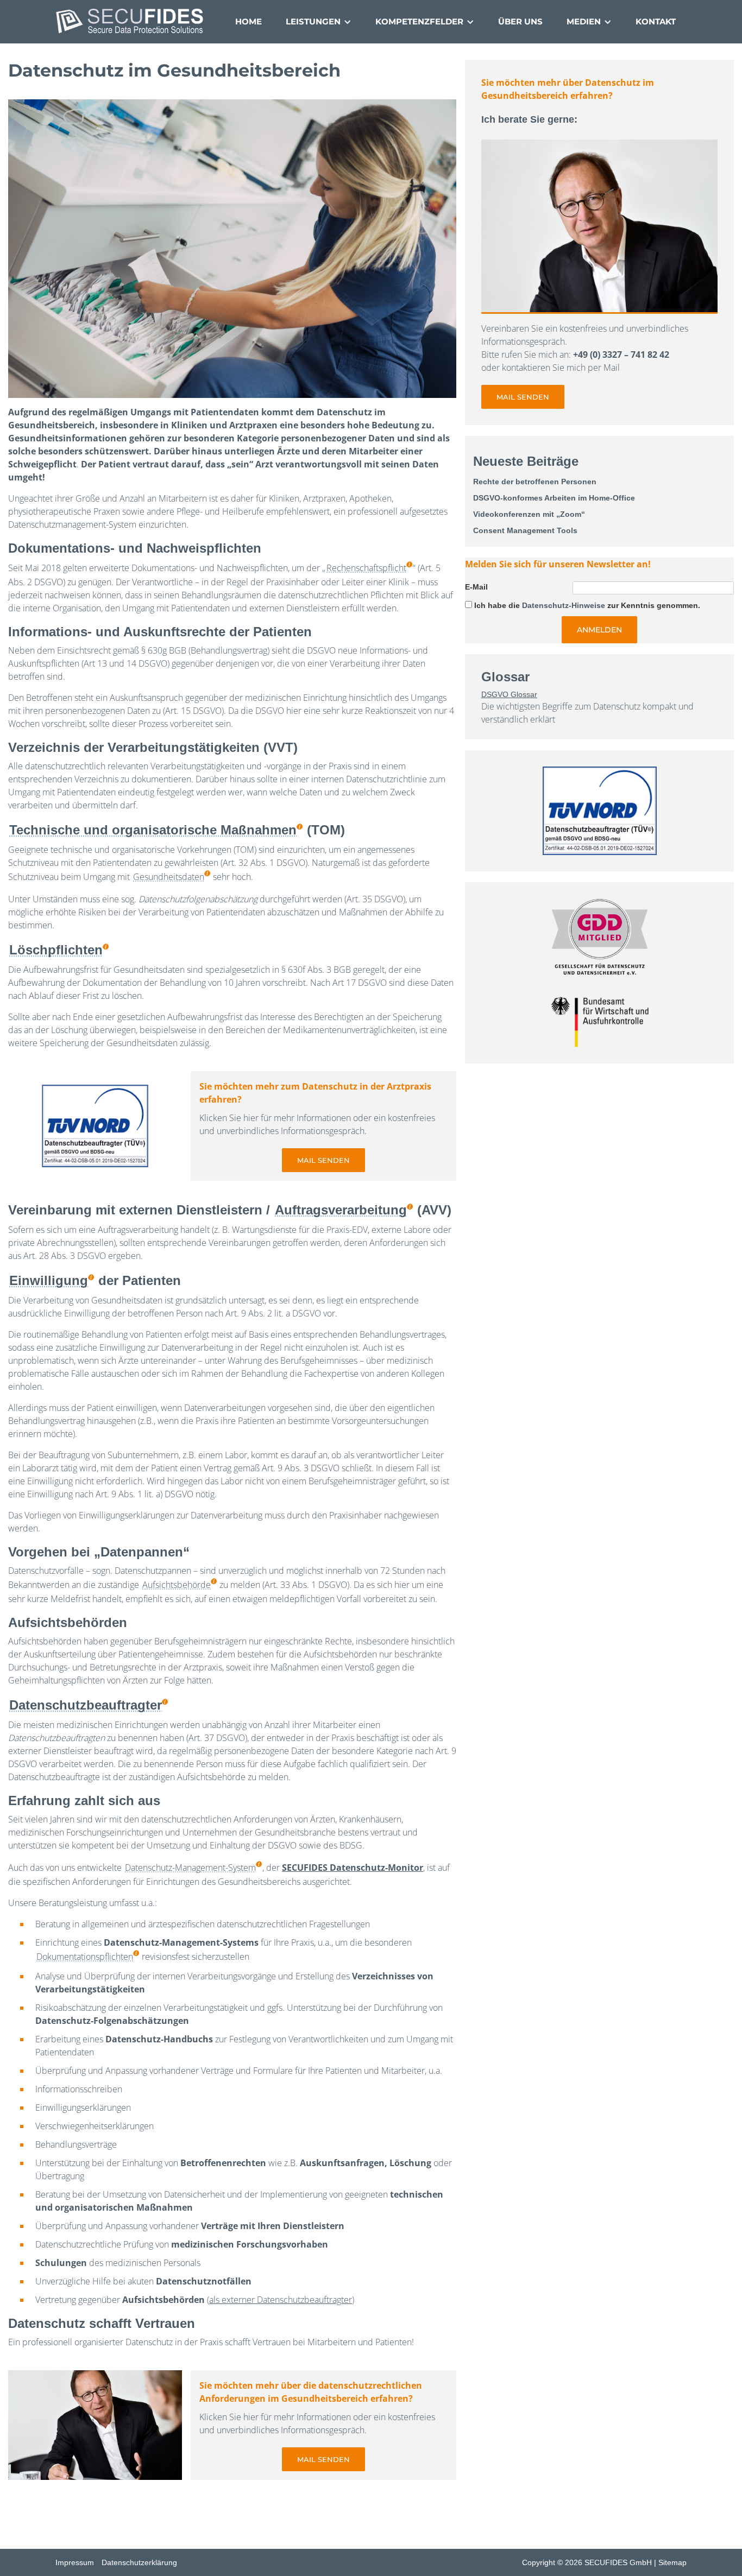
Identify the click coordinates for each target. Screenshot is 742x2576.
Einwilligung (49, 1280)
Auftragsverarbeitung (341, 1210)
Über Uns (520, 21)
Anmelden (599, 630)
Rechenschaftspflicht (366, 568)
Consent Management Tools (525, 530)
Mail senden (323, 1160)
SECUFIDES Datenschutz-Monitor (353, 1868)
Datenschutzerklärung (139, 2562)
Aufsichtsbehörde (177, 1585)
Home (249, 21)
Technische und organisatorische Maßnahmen (153, 830)
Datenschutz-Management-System (190, 1868)
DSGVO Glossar (509, 694)
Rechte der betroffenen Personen (535, 482)
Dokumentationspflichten (85, 1957)
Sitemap (672, 2562)
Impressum (75, 2562)
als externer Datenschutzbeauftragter (281, 2300)
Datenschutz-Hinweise (564, 605)
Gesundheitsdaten (169, 877)
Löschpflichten (56, 950)
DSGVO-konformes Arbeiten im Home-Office (554, 498)
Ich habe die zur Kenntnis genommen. (587, 605)
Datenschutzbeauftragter (86, 1705)
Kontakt (656, 21)
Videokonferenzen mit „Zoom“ (529, 514)
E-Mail (476, 587)
